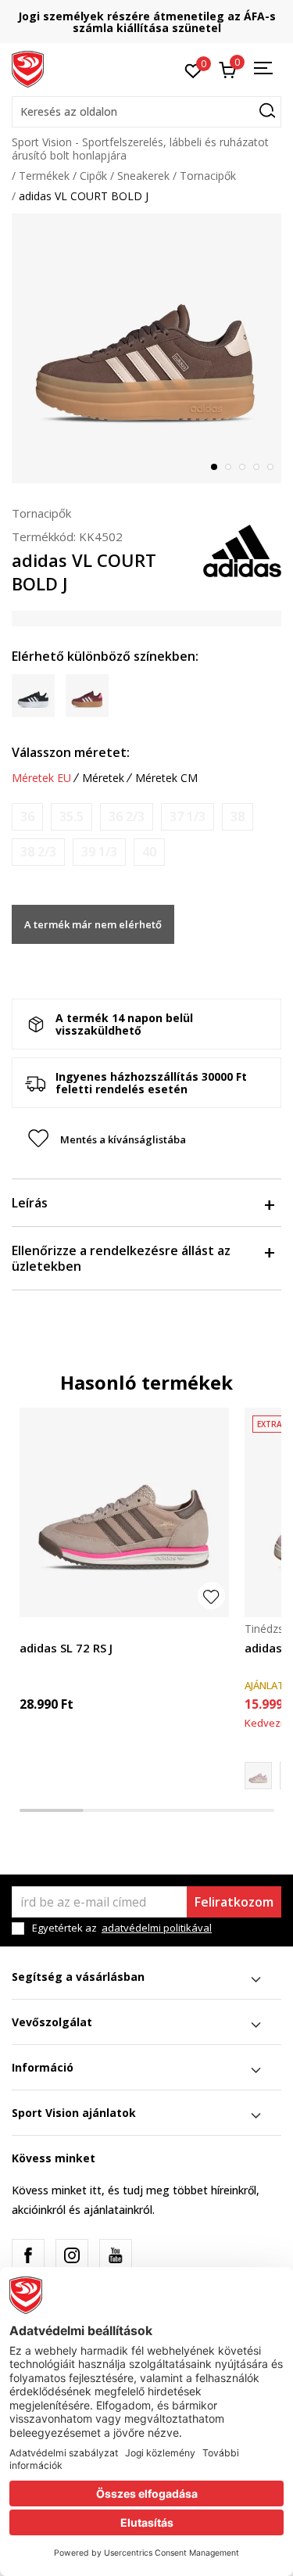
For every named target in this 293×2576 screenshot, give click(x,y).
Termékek (44, 176)
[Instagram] (72, 2255)
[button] (146, 112)
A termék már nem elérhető (93, 924)
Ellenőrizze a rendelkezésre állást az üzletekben (121, 1258)
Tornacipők (208, 176)
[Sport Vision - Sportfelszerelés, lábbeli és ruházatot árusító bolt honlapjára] (28, 68)
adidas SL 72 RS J (66, 1648)
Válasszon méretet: (71, 752)
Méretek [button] (103, 778)
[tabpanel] (146, 348)
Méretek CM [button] (166, 778)
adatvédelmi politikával (157, 1928)
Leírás (30, 1203)
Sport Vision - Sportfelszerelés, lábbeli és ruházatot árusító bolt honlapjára (140, 149)
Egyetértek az (122, 1928)
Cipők (93, 176)
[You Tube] (116, 2255)
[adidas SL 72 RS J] (124, 1512)
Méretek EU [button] (41, 778)
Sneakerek (143, 176)
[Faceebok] (28, 2255)
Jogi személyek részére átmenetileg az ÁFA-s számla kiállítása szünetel (147, 22)
